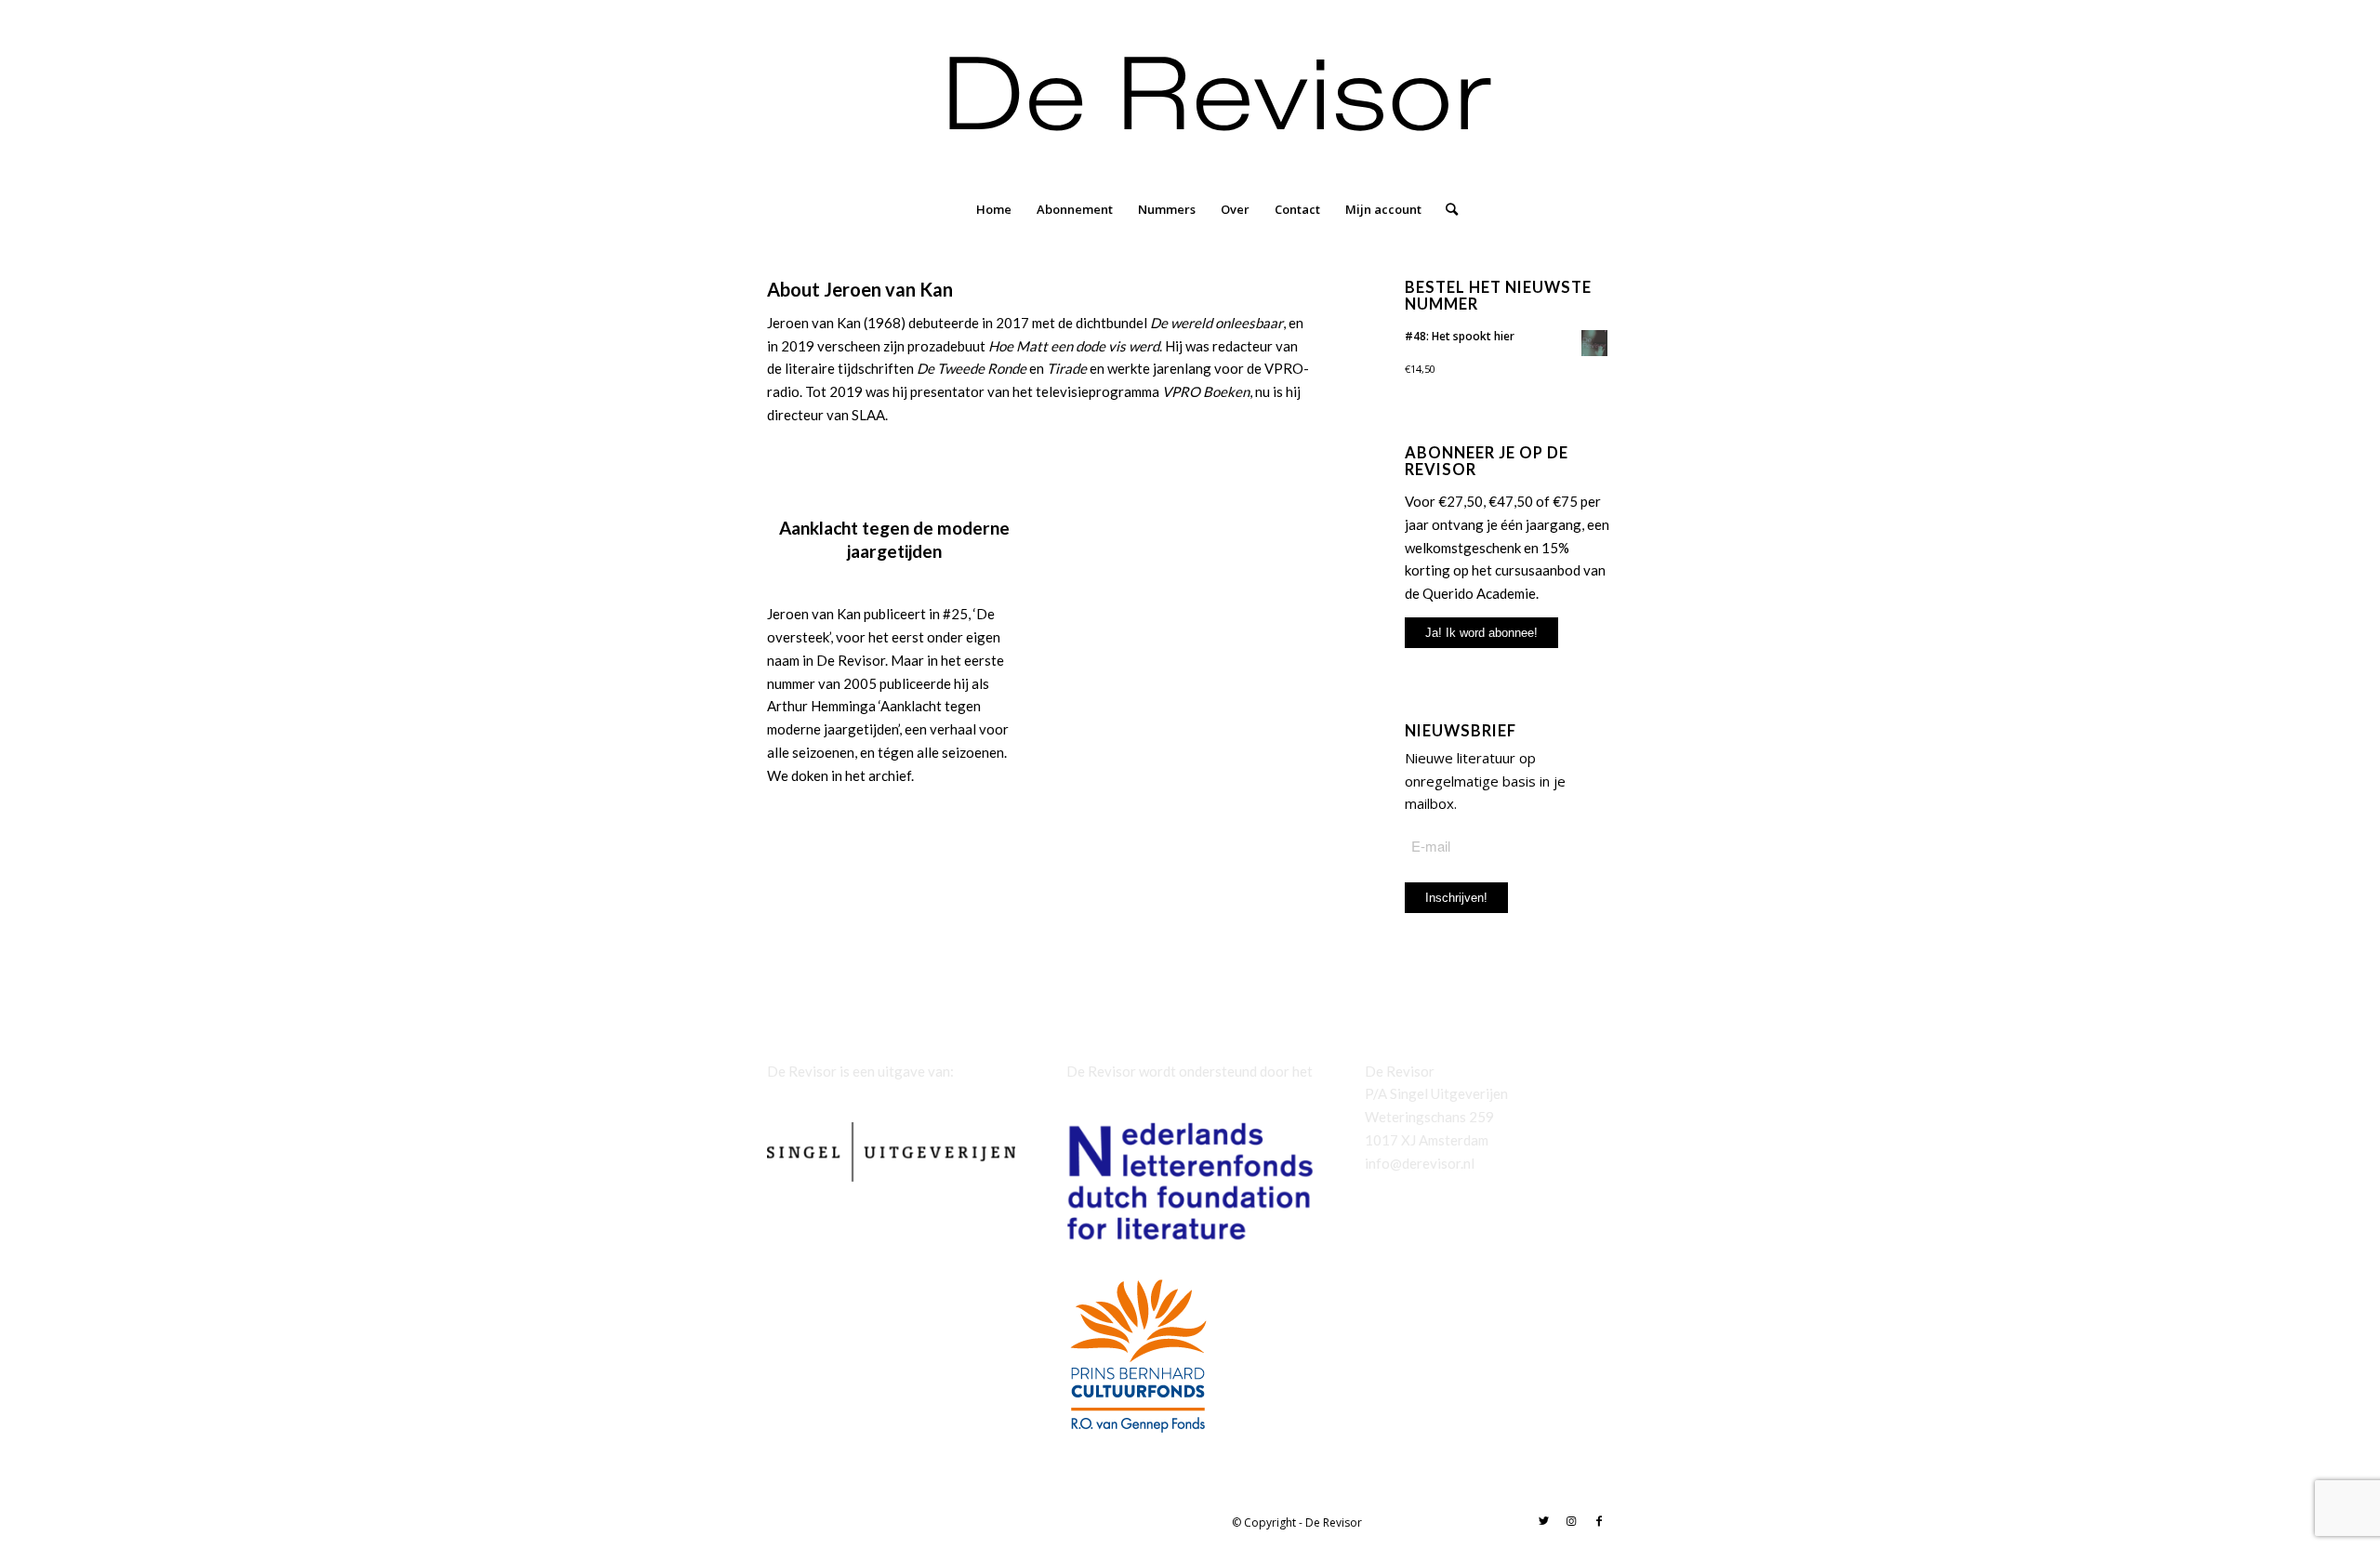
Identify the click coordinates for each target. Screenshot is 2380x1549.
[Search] (1446, 209)
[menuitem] (994, 209)
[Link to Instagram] (1571, 1521)
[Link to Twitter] (1543, 1521)
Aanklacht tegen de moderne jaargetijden (894, 539)
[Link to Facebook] (1599, 1521)
